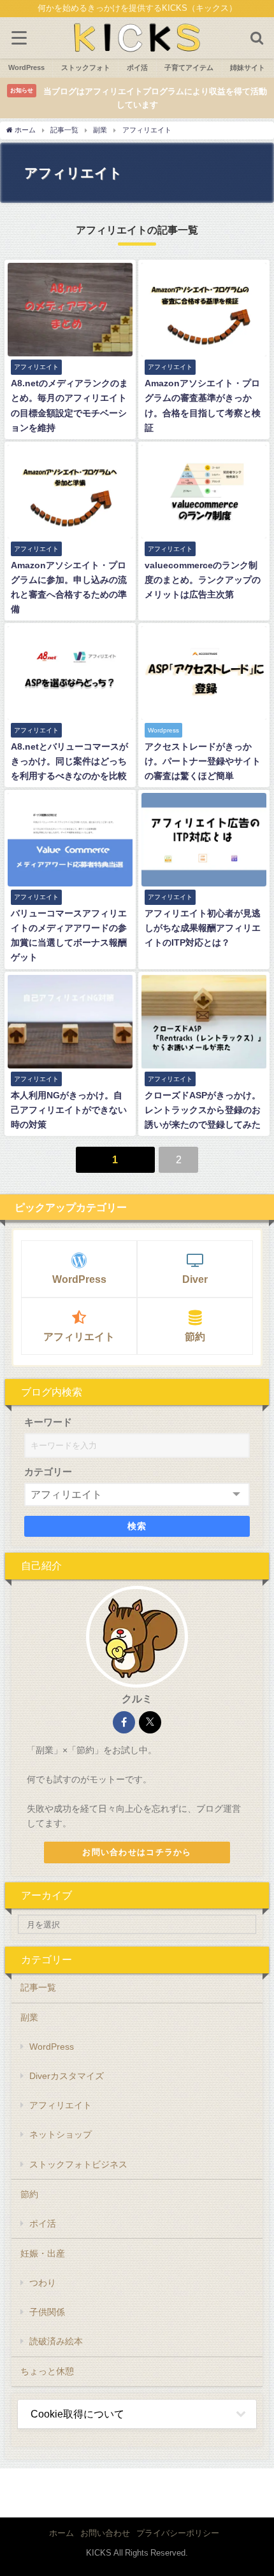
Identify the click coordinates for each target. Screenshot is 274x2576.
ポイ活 (43, 2223)
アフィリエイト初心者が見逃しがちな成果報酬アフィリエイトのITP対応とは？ (203, 928)
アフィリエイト (79, 1336)
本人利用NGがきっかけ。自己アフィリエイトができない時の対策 (69, 1110)
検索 (137, 1526)
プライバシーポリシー (178, 2533)
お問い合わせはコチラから (137, 1852)
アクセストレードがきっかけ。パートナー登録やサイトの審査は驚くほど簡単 (203, 761)
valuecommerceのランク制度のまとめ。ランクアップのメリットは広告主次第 (203, 580)
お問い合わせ (105, 2533)
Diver (195, 1279)
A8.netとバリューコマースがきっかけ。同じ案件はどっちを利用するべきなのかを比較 (69, 761)
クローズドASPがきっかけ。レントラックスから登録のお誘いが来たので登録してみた (203, 1110)
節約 (195, 1336)
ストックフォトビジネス (78, 2164)
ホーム (61, 2533)
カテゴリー (48, 1472)
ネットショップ (61, 2134)
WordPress (79, 1279)
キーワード (48, 1422)
